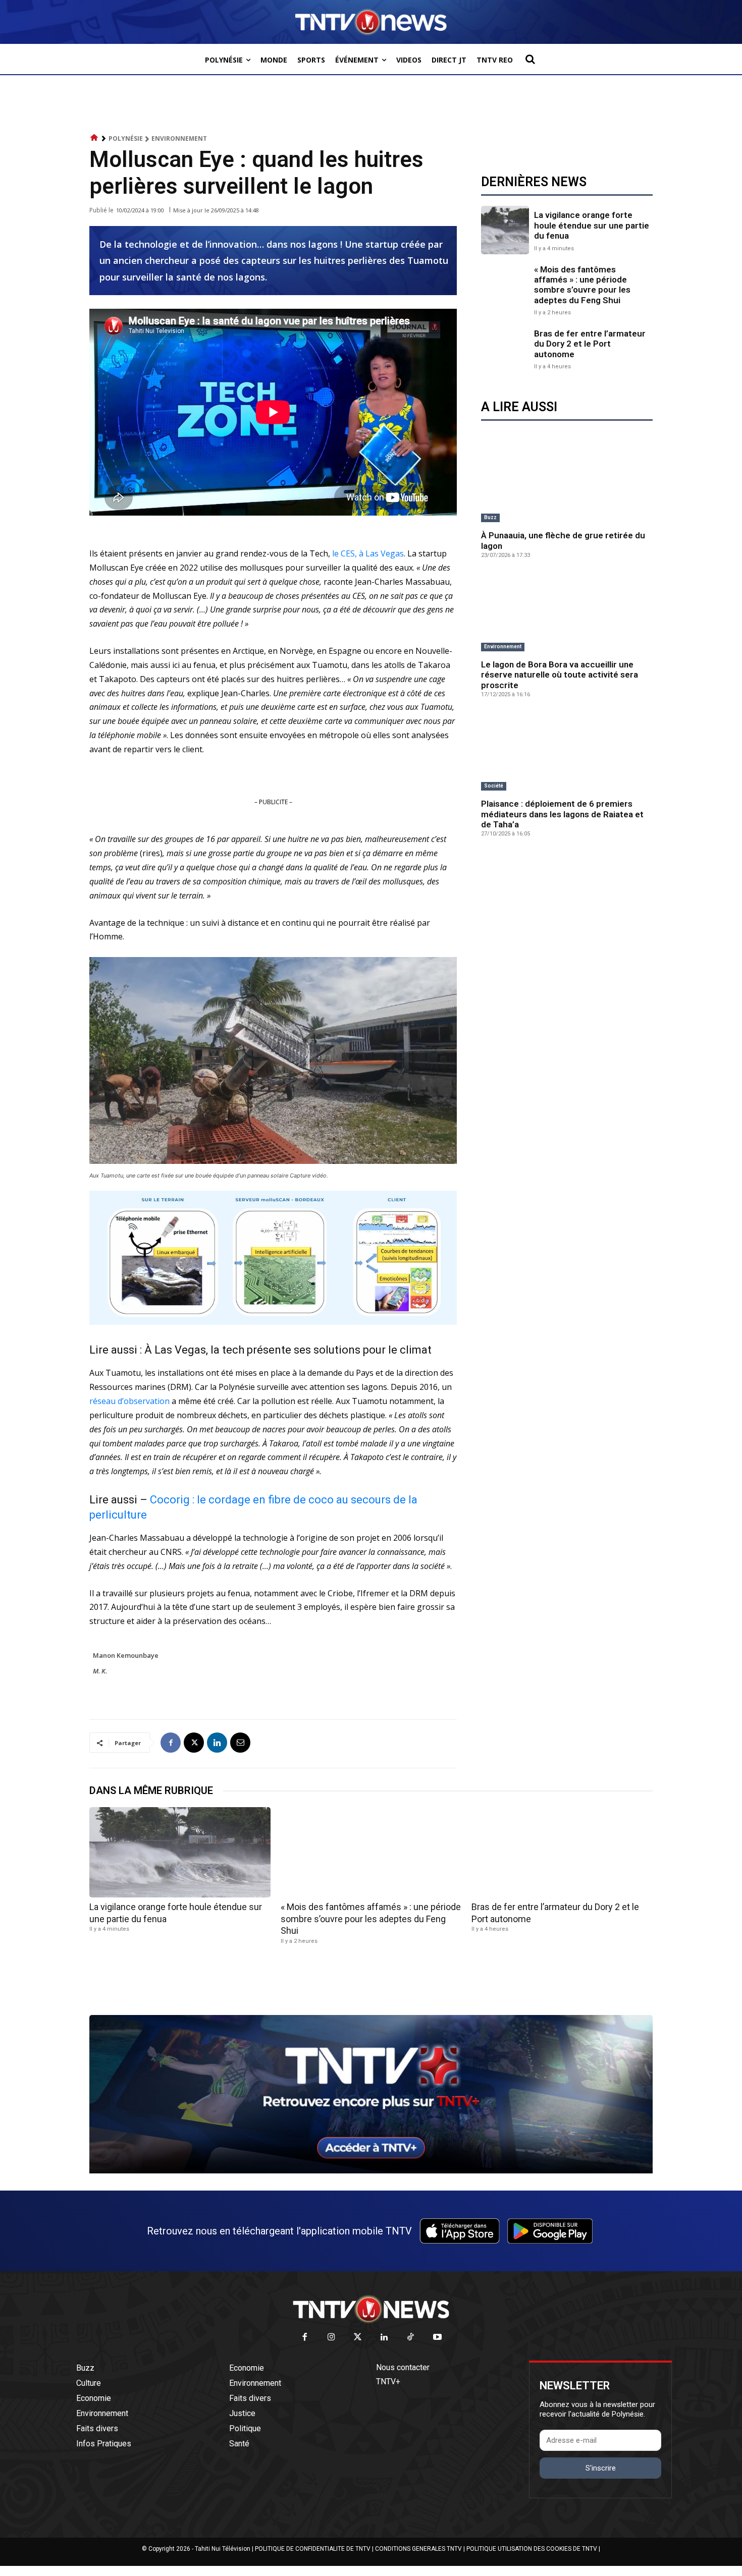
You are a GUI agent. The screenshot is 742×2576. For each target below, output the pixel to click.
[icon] (94, 138)
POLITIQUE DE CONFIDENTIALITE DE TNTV (313, 2549)
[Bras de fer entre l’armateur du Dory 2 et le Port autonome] (505, 348)
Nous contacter (403, 2367)
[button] (530, 59)
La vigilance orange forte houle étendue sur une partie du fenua (592, 225)
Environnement (179, 138)
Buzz (490, 517)
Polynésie (126, 138)
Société (494, 786)
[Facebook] (171, 1743)
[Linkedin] (217, 1743)
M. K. (100, 1671)
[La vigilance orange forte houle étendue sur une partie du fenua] (505, 230)
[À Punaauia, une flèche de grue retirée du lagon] (567, 484)
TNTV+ (388, 2382)
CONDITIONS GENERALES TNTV (418, 2549)
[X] (194, 1743)
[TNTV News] (371, 2309)
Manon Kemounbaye (126, 1655)
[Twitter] (358, 2338)
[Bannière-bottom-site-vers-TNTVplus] (371, 2171)
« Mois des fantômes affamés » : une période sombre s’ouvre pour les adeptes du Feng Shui (582, 285)
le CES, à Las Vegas (367, 553)
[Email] (240, 1743)
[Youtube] (437, 2338)
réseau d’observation (129, 1401)
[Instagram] (331, 2338)
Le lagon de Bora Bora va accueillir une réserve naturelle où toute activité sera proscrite (560, 675)
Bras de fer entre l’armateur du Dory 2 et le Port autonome (590, 344)
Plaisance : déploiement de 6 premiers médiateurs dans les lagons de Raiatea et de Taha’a (562, 814)
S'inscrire (601, 2468)
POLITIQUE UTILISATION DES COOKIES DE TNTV (532, 2549)
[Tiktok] (411, 2338)
